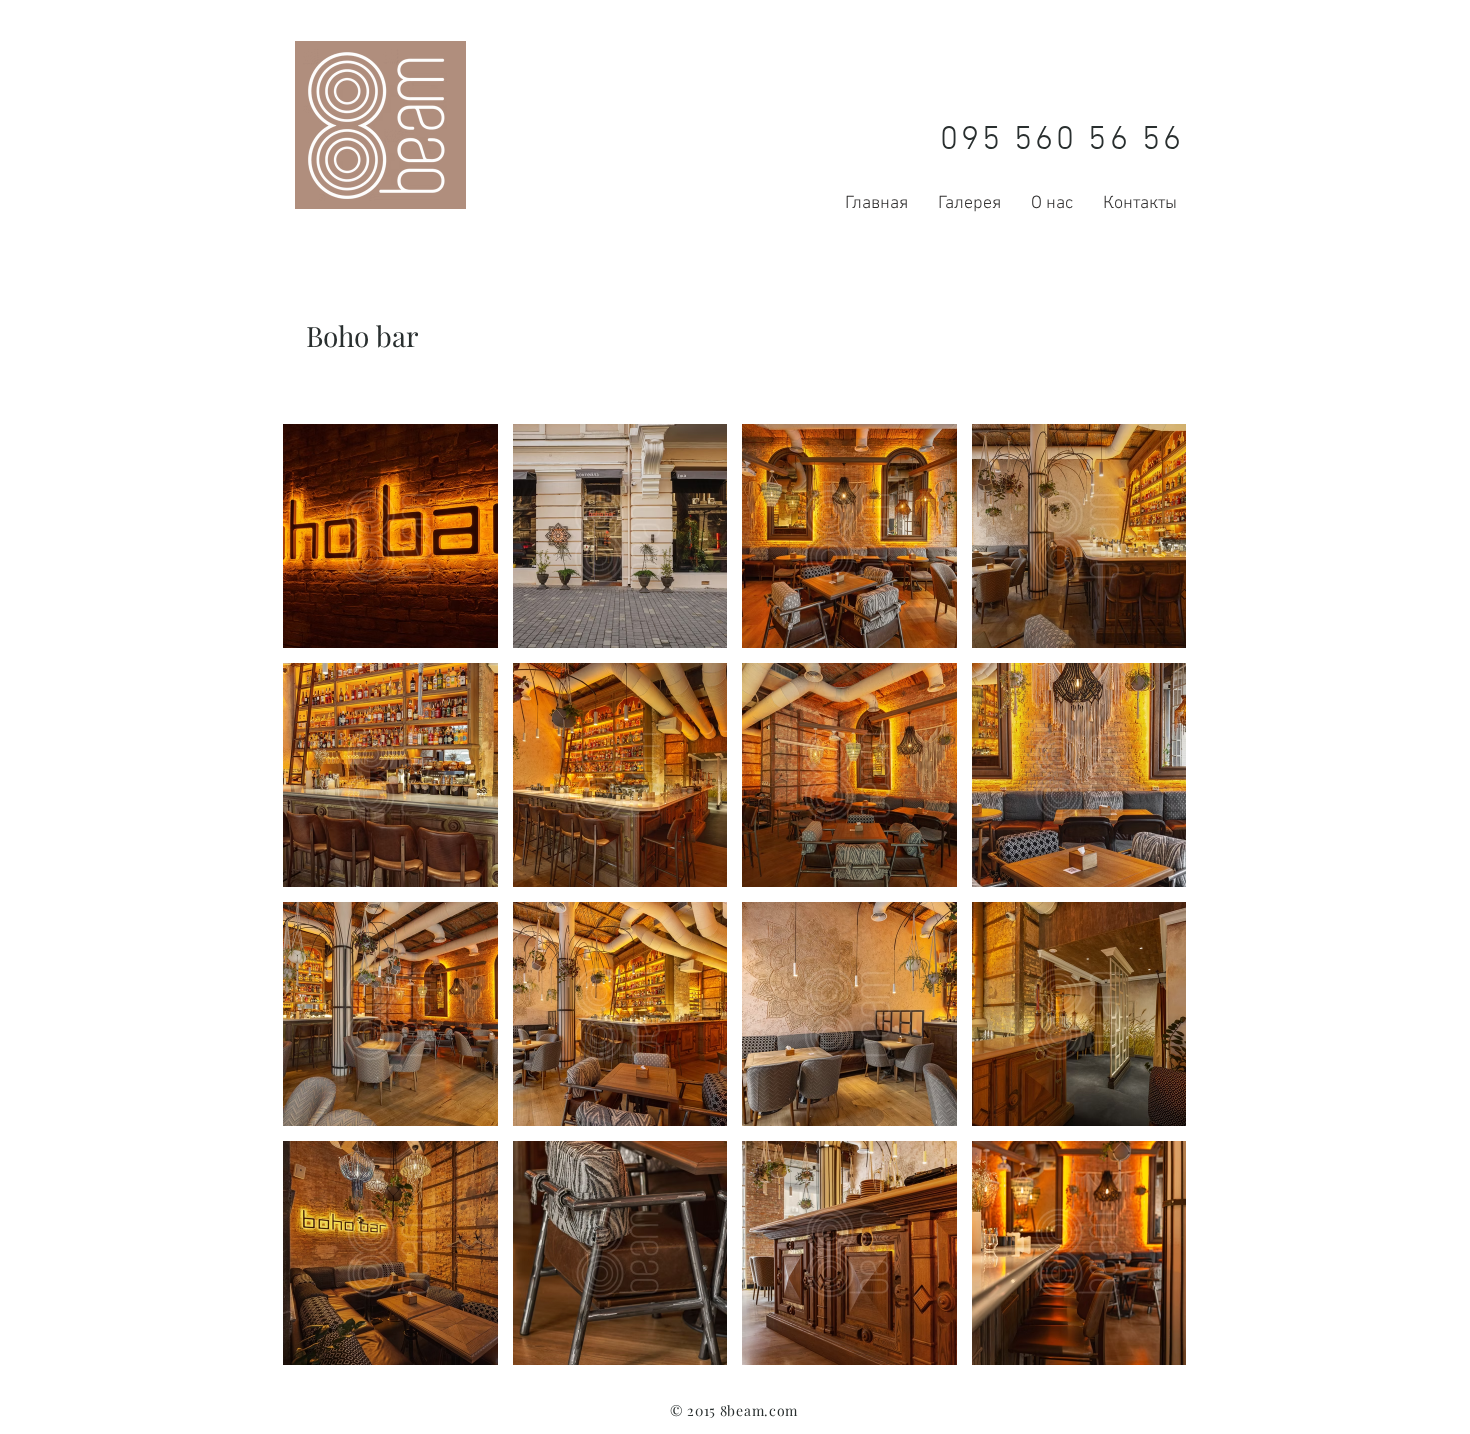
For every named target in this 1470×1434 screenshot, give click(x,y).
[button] (390, 536)
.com (781, 1410)
